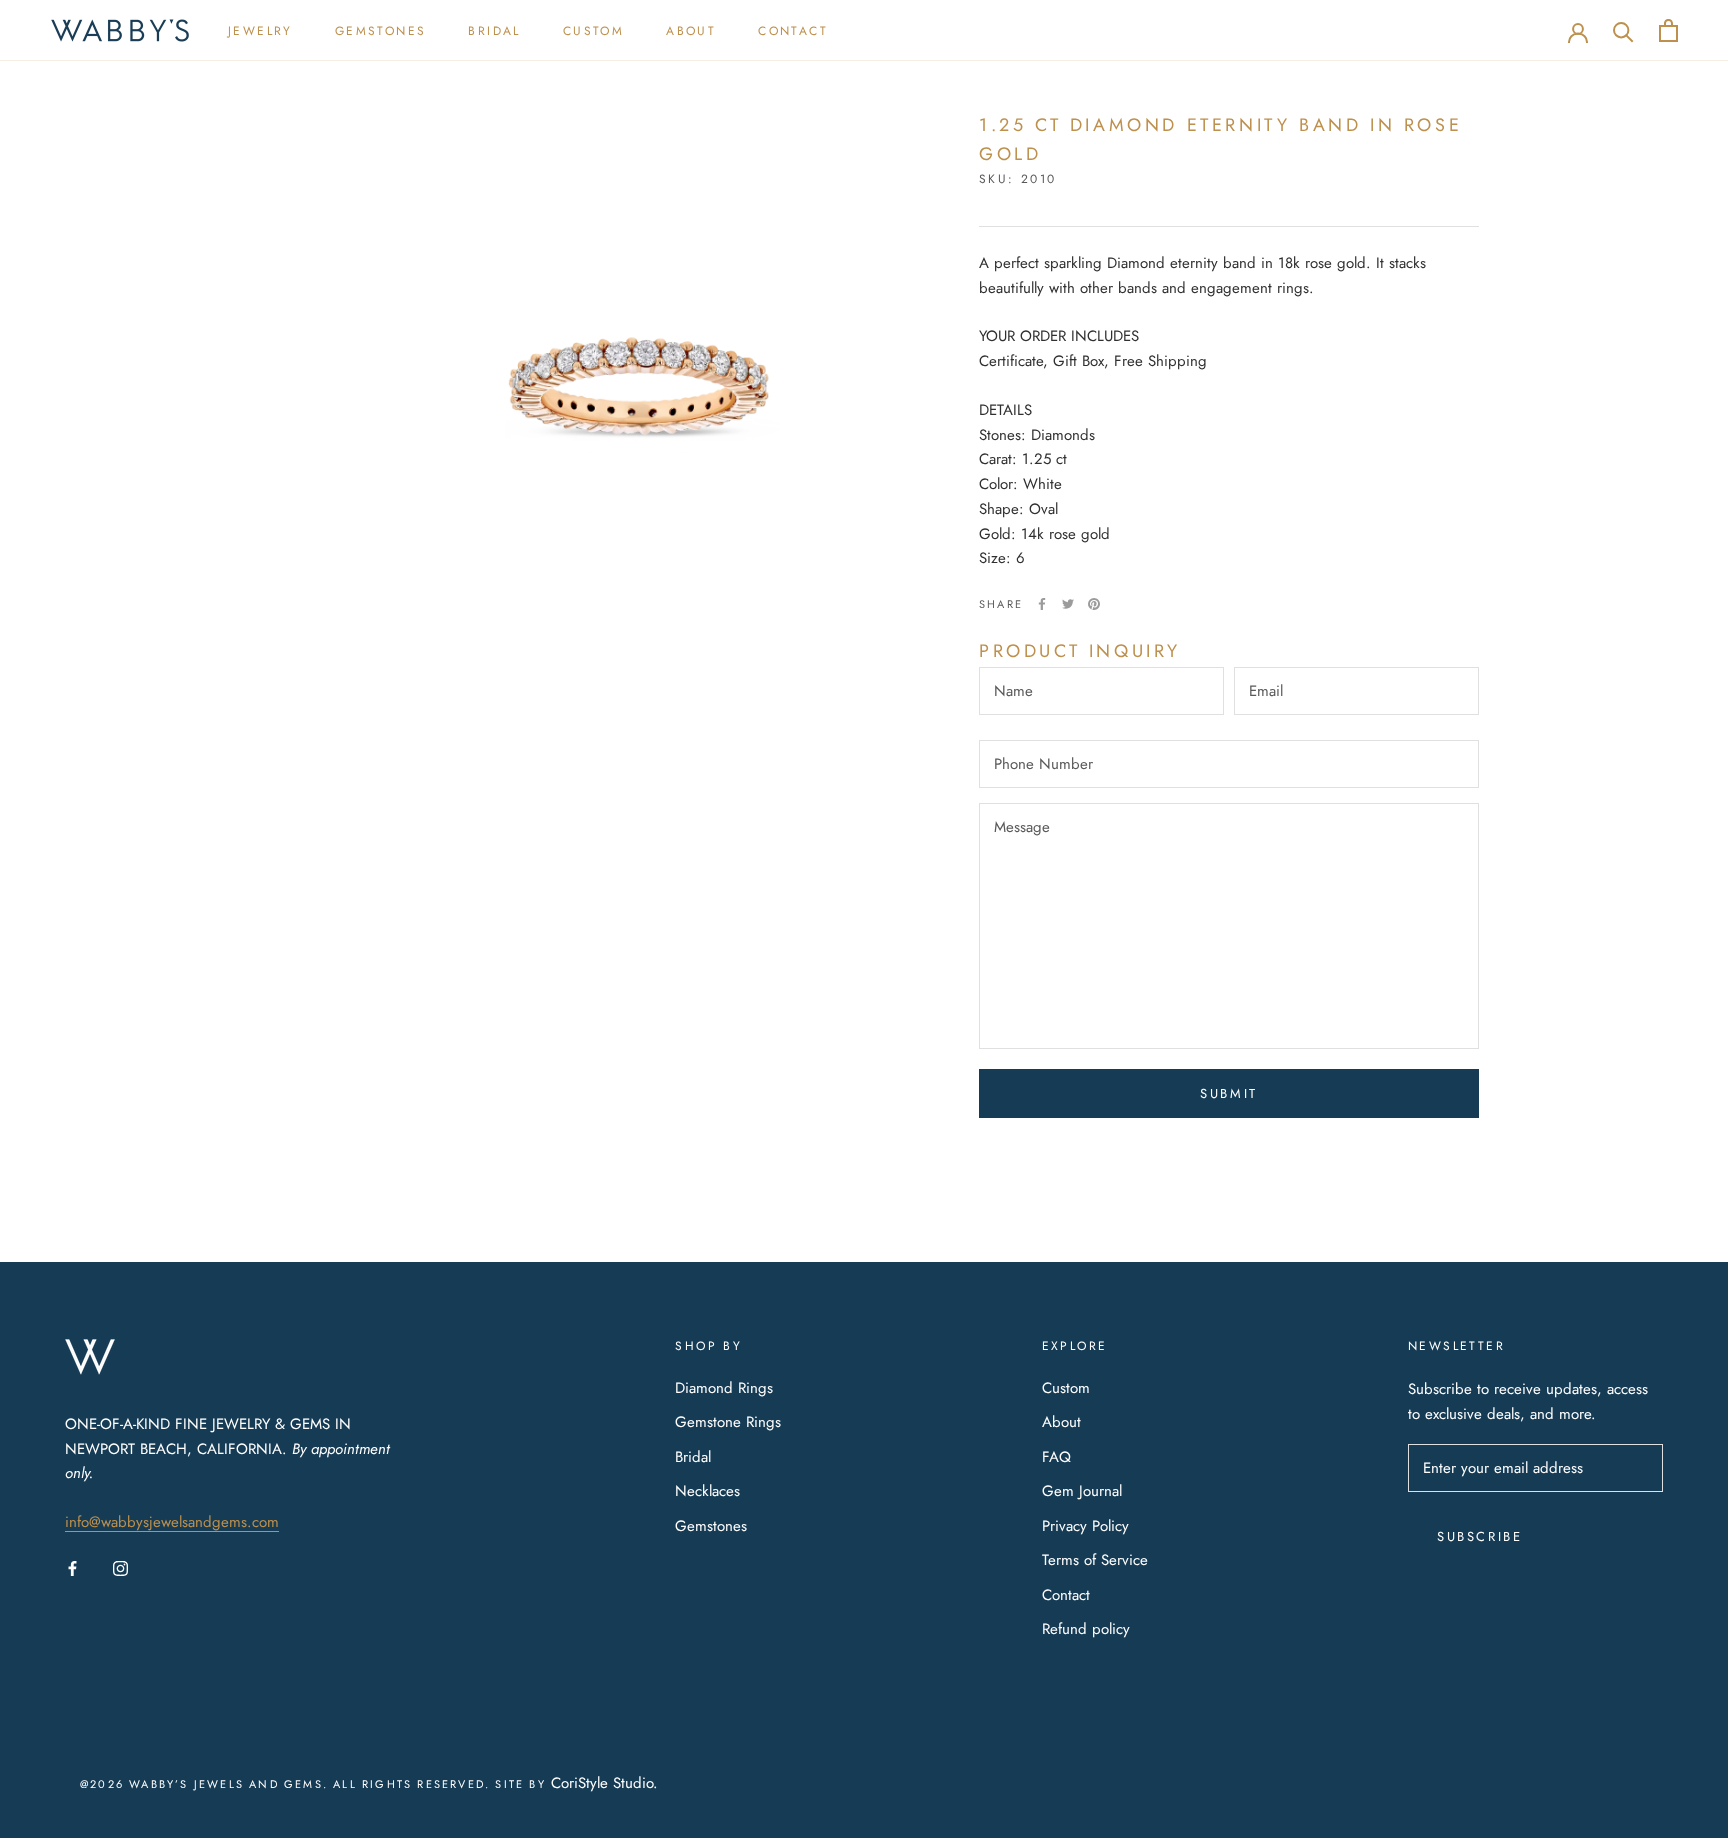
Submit (1229, 1093)
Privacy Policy (1085, 1526)
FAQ (1056, 1457)
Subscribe (1479, 1536)
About (1061, 1422)
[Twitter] (1068, 604)
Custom (1066, 1388)
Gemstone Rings (728, 1422)
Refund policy (1086, 1629)
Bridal (693, 1457)
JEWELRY (260, 31)
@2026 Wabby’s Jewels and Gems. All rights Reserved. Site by (315, 1784)
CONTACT (793, 31)
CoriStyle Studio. (604, 1783)
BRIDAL (494, 31)
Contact (1066, 1595)
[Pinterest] (1094, 604)
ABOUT (691, 31)
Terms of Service (1095, 1560)
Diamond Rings (724, 1388)
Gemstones (711, 1526)
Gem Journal (1082, 1491)
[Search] (1623, 30)
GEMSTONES (381, 31)
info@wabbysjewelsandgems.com (172, 1522)
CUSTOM (593, 31)
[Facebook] (1042, 604)
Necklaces (707, 1491)
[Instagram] (120, 1567)
